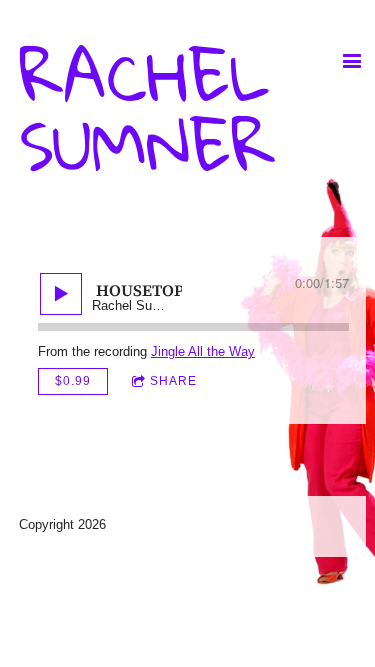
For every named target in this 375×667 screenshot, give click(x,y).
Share (173, 381)
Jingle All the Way (203, 351)
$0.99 (73, 381)
